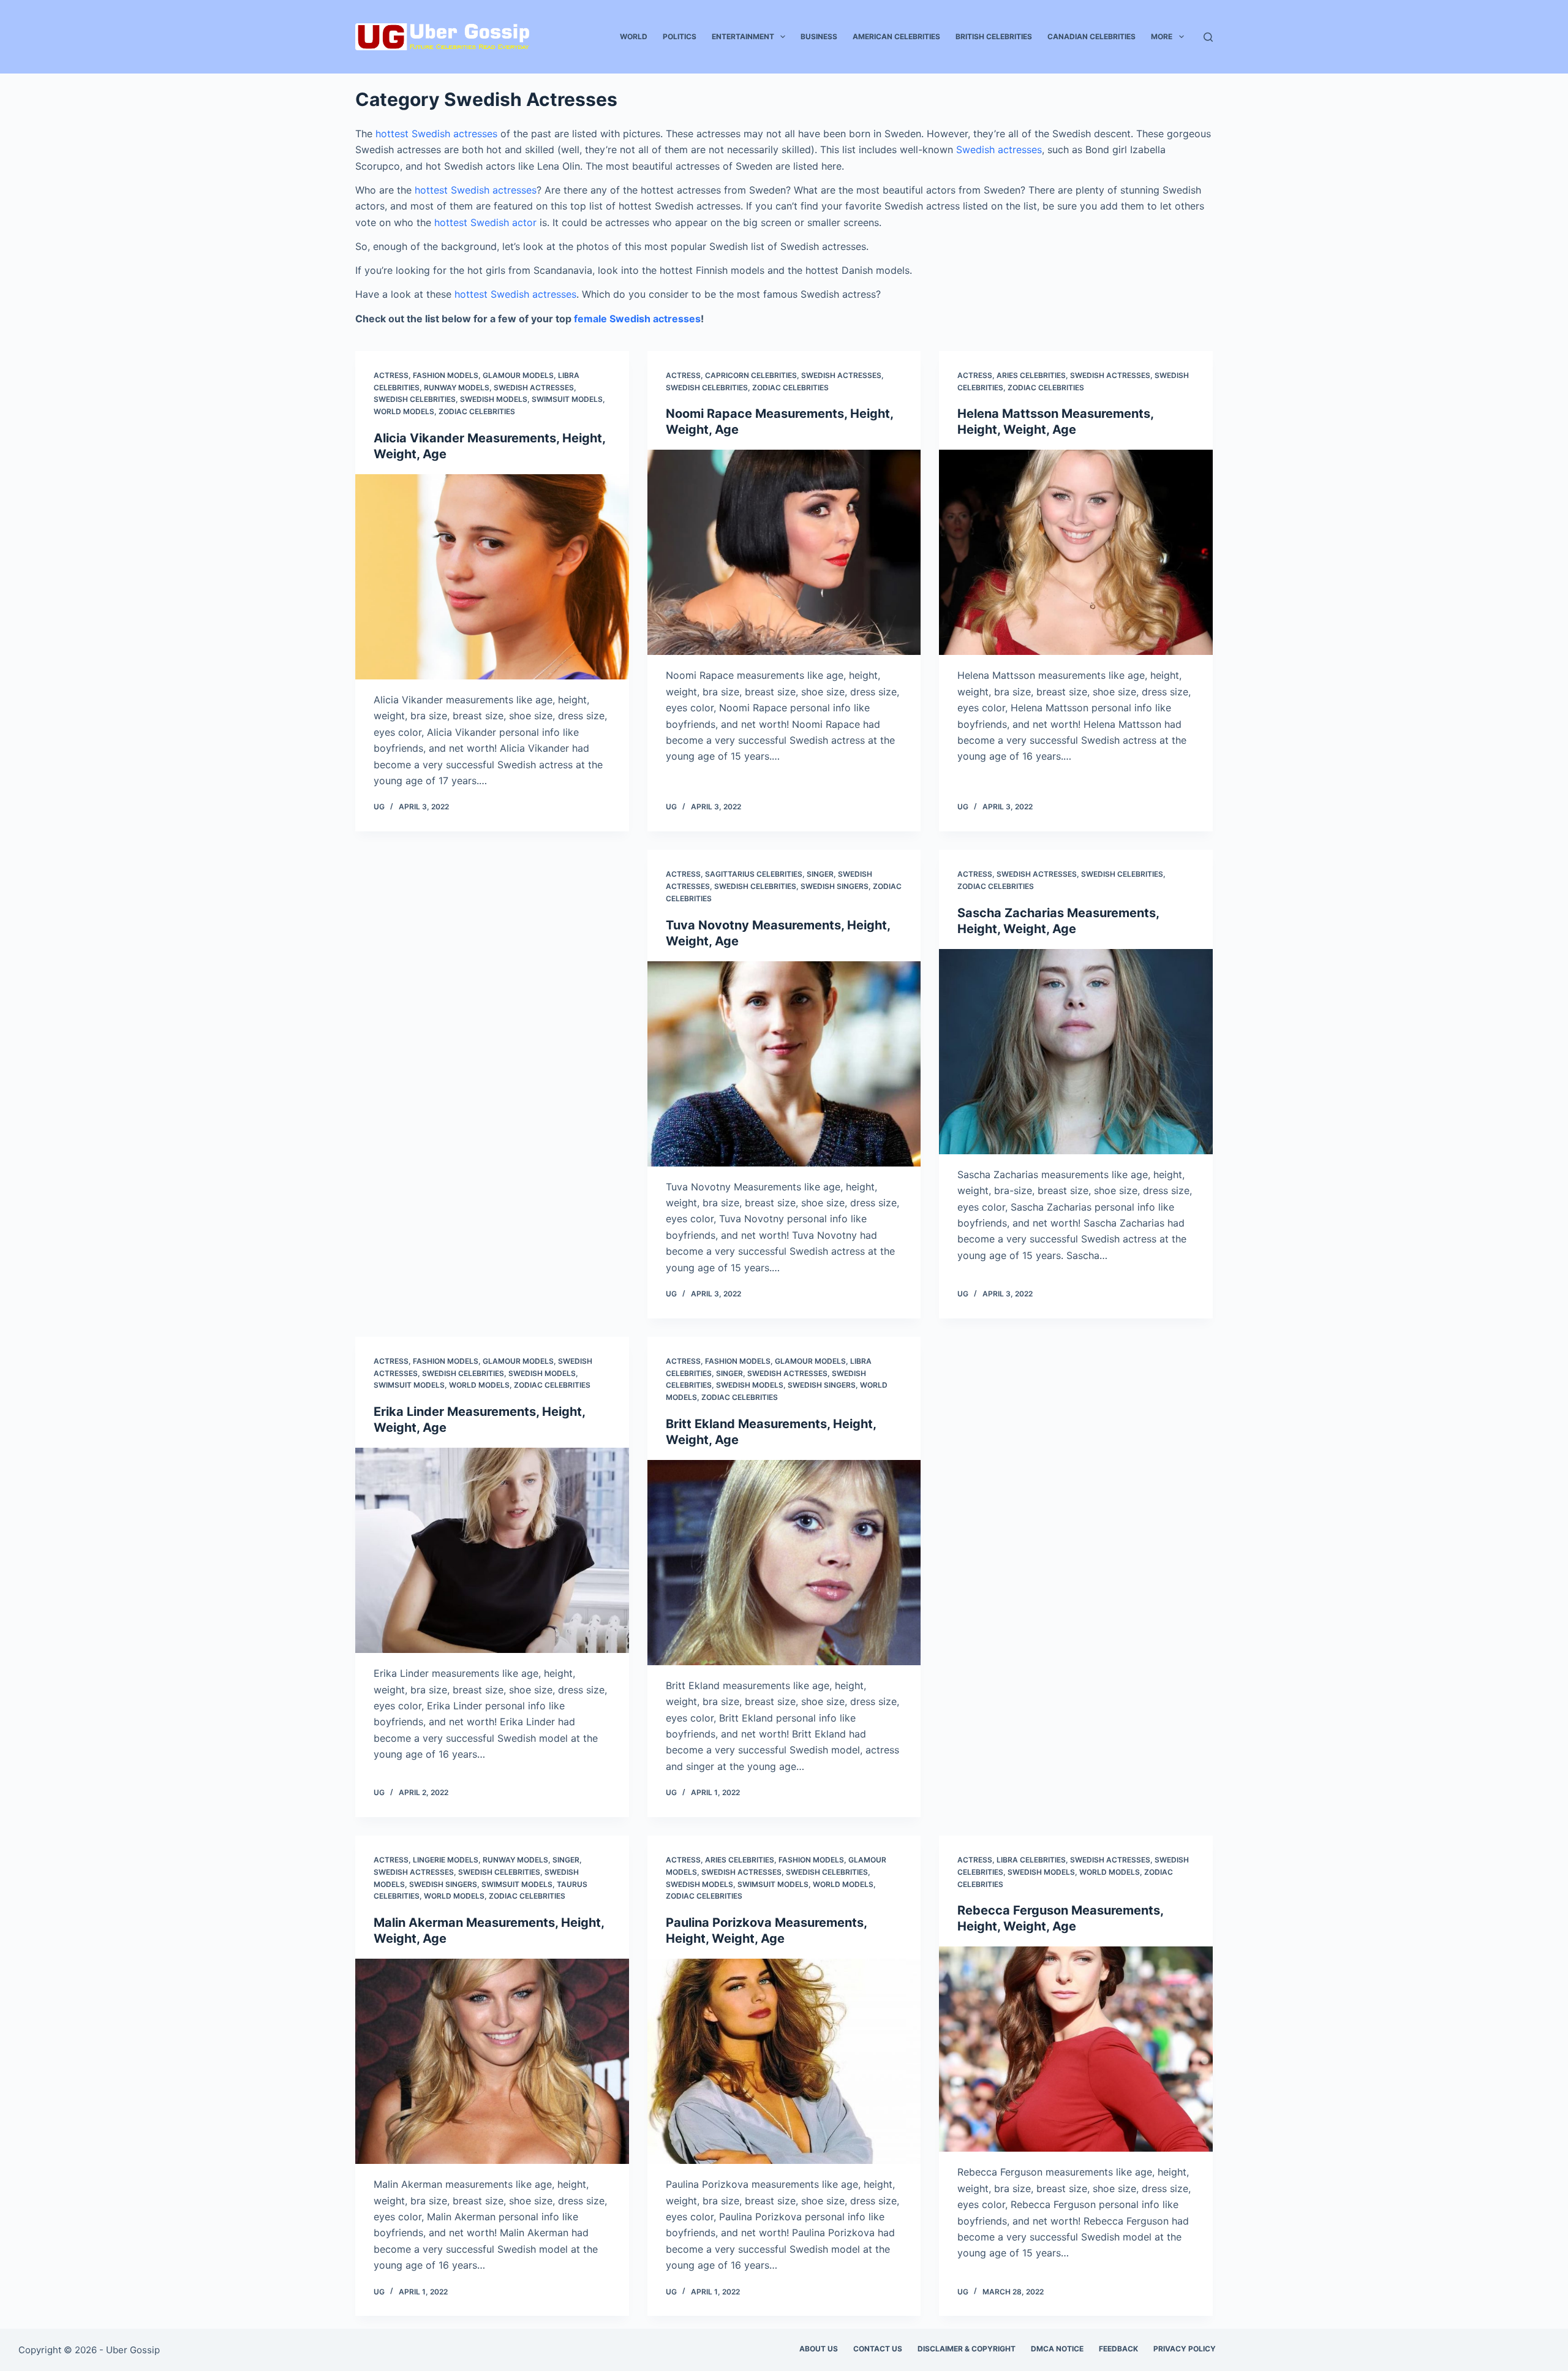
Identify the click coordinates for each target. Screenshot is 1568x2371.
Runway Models (457, 388)
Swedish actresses (999, 149)
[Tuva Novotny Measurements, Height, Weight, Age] (784, 1064)
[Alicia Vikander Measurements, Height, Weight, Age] (492, 577)
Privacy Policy (1185, 2349)
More (1162, 36)
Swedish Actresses (534, 388)
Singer (820, 874)
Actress (391, 375)
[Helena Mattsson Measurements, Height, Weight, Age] (1076, 552)
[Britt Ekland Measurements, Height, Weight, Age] (784, 1563)
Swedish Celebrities (415, 399)
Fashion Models (446, 375)
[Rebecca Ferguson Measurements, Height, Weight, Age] (1076, 2049)
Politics (680, 36)
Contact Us (878, 2349)
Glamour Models (518, 375)
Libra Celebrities (1031, 1860)
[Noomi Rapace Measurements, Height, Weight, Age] (784, 552)
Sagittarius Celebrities (754, 874)
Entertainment (743, 36)
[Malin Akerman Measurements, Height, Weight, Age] (492, 2061)
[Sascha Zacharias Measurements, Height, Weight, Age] (1076, 1052)
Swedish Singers (835, 886)
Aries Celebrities (1031, 375)
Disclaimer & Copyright (967, 2349)
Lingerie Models (446, 1860)
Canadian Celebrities (1091, 36)
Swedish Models (494, 399)
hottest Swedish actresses (436, 134)
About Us (819, 2349)
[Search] (1208, 37)
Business (819, 36)
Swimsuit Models (567, 399)
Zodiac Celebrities (477, 411)
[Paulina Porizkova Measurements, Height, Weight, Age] (784, 2061)
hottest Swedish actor (485, 222)
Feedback (1118, 2349)
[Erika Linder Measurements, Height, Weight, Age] (492, 1550)
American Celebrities (896, 36)
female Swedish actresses (637, 319)
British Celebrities (994, 36)
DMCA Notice (1057, 2349)
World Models (404, 411)
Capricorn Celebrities (751, 375)
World (634, 36)
